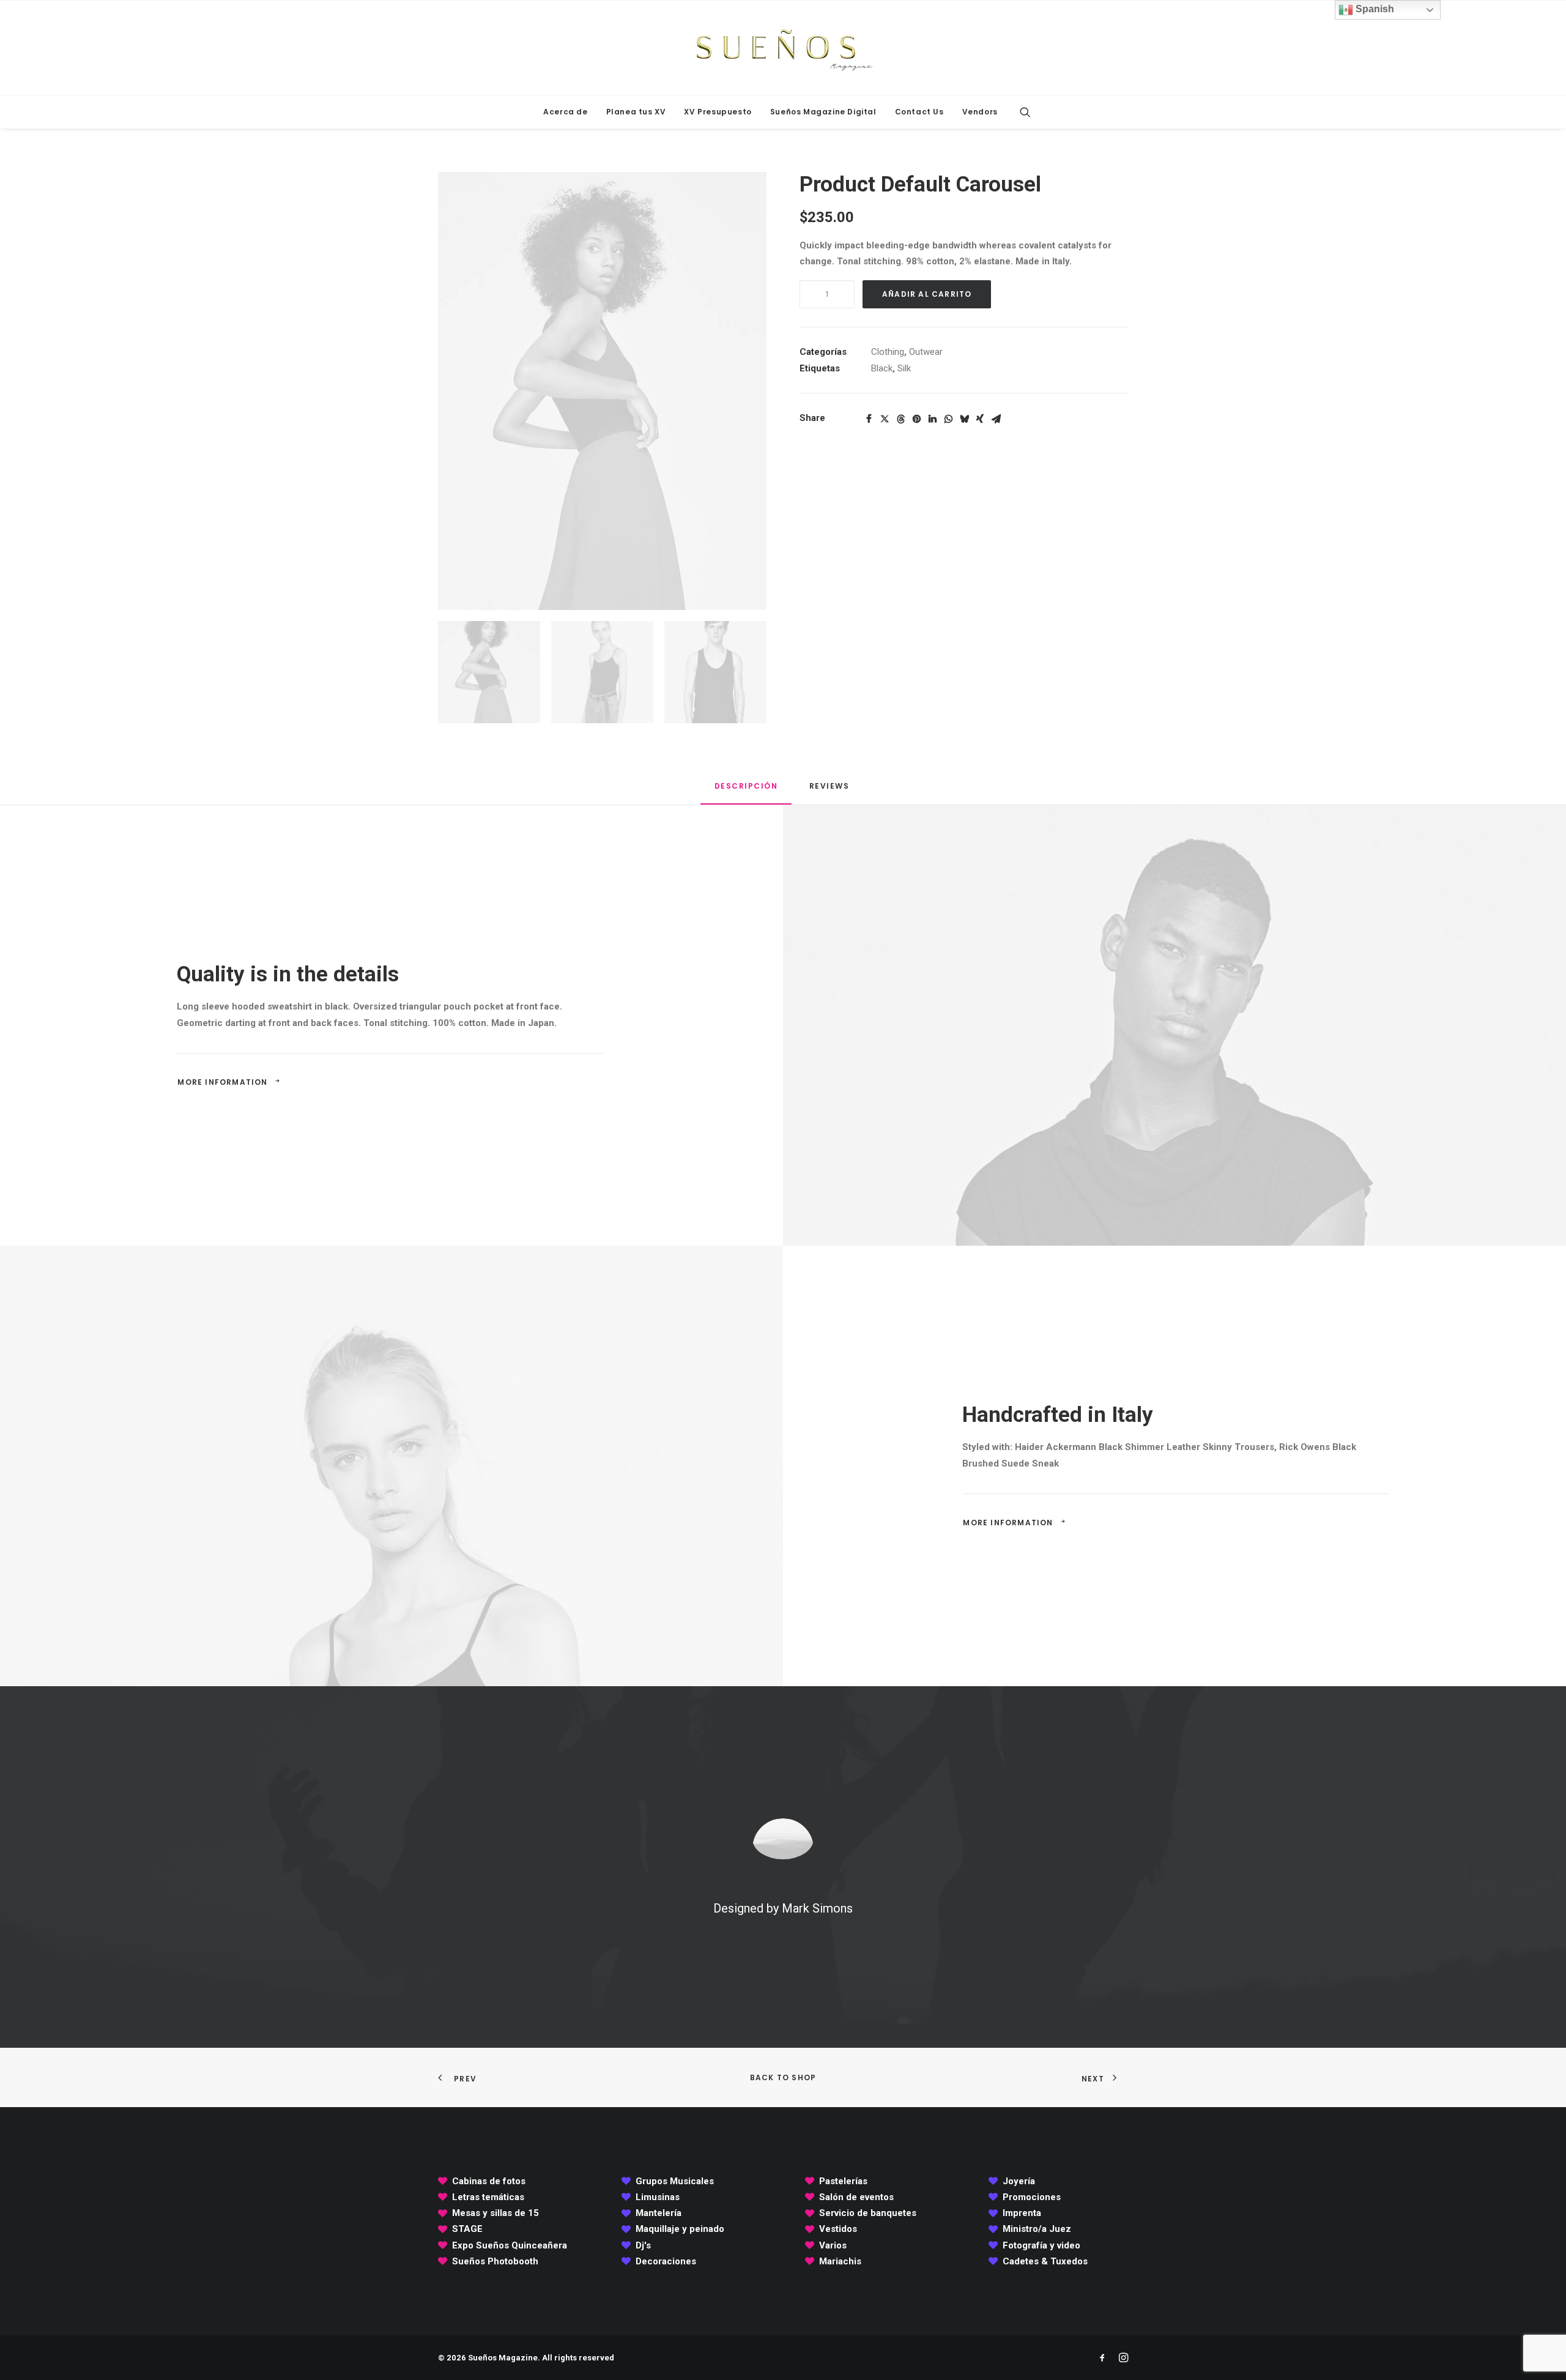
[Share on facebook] (869, 419)
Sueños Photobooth (495, 2261)
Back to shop (783, 2077)
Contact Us (919, 112)
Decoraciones (666, 2261)
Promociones (1032, 2197)
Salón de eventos (856, 2197)
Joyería (1019, 2181)
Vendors (980, 112)
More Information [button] (222, 1082)
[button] (1025, 112)
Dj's (643, 2245)
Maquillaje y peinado (680, 2229)
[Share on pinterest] (916, 419)
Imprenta (1022, 2213)
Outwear (926, 352)
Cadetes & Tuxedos (1045, 2261)
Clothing (888, 352)
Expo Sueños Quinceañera (510, 2245)
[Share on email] (996, 419)
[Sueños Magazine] (783, 48)
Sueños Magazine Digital (823, 112)
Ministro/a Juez (1037, 2229)
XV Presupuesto (718, 112)
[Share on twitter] (885, 419)
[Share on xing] (980, 419)
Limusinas (658, 2197)
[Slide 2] (602, 672)
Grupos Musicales (675, 2181)
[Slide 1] (489, 672)
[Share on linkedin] (932, 419)
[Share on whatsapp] (948, 419)
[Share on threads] (900, 419)
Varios (833, 2245)
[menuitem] (565, 112)
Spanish (1374, 9)
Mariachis (840, 2261)
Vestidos (838, 2229)
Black (882, 368)
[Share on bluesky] (964, 419)
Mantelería (659, 2213)
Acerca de (565, 112)
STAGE (467, 2229)
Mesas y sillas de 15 (495, 2213)
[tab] (831, 791)
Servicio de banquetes (868, 2213)
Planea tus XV (636, 112)
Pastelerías (843, 2181)
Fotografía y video (1041, 2245)
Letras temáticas (488, 2197)
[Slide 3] (715, 672)
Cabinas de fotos (489, 2181)
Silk (904, 368)
